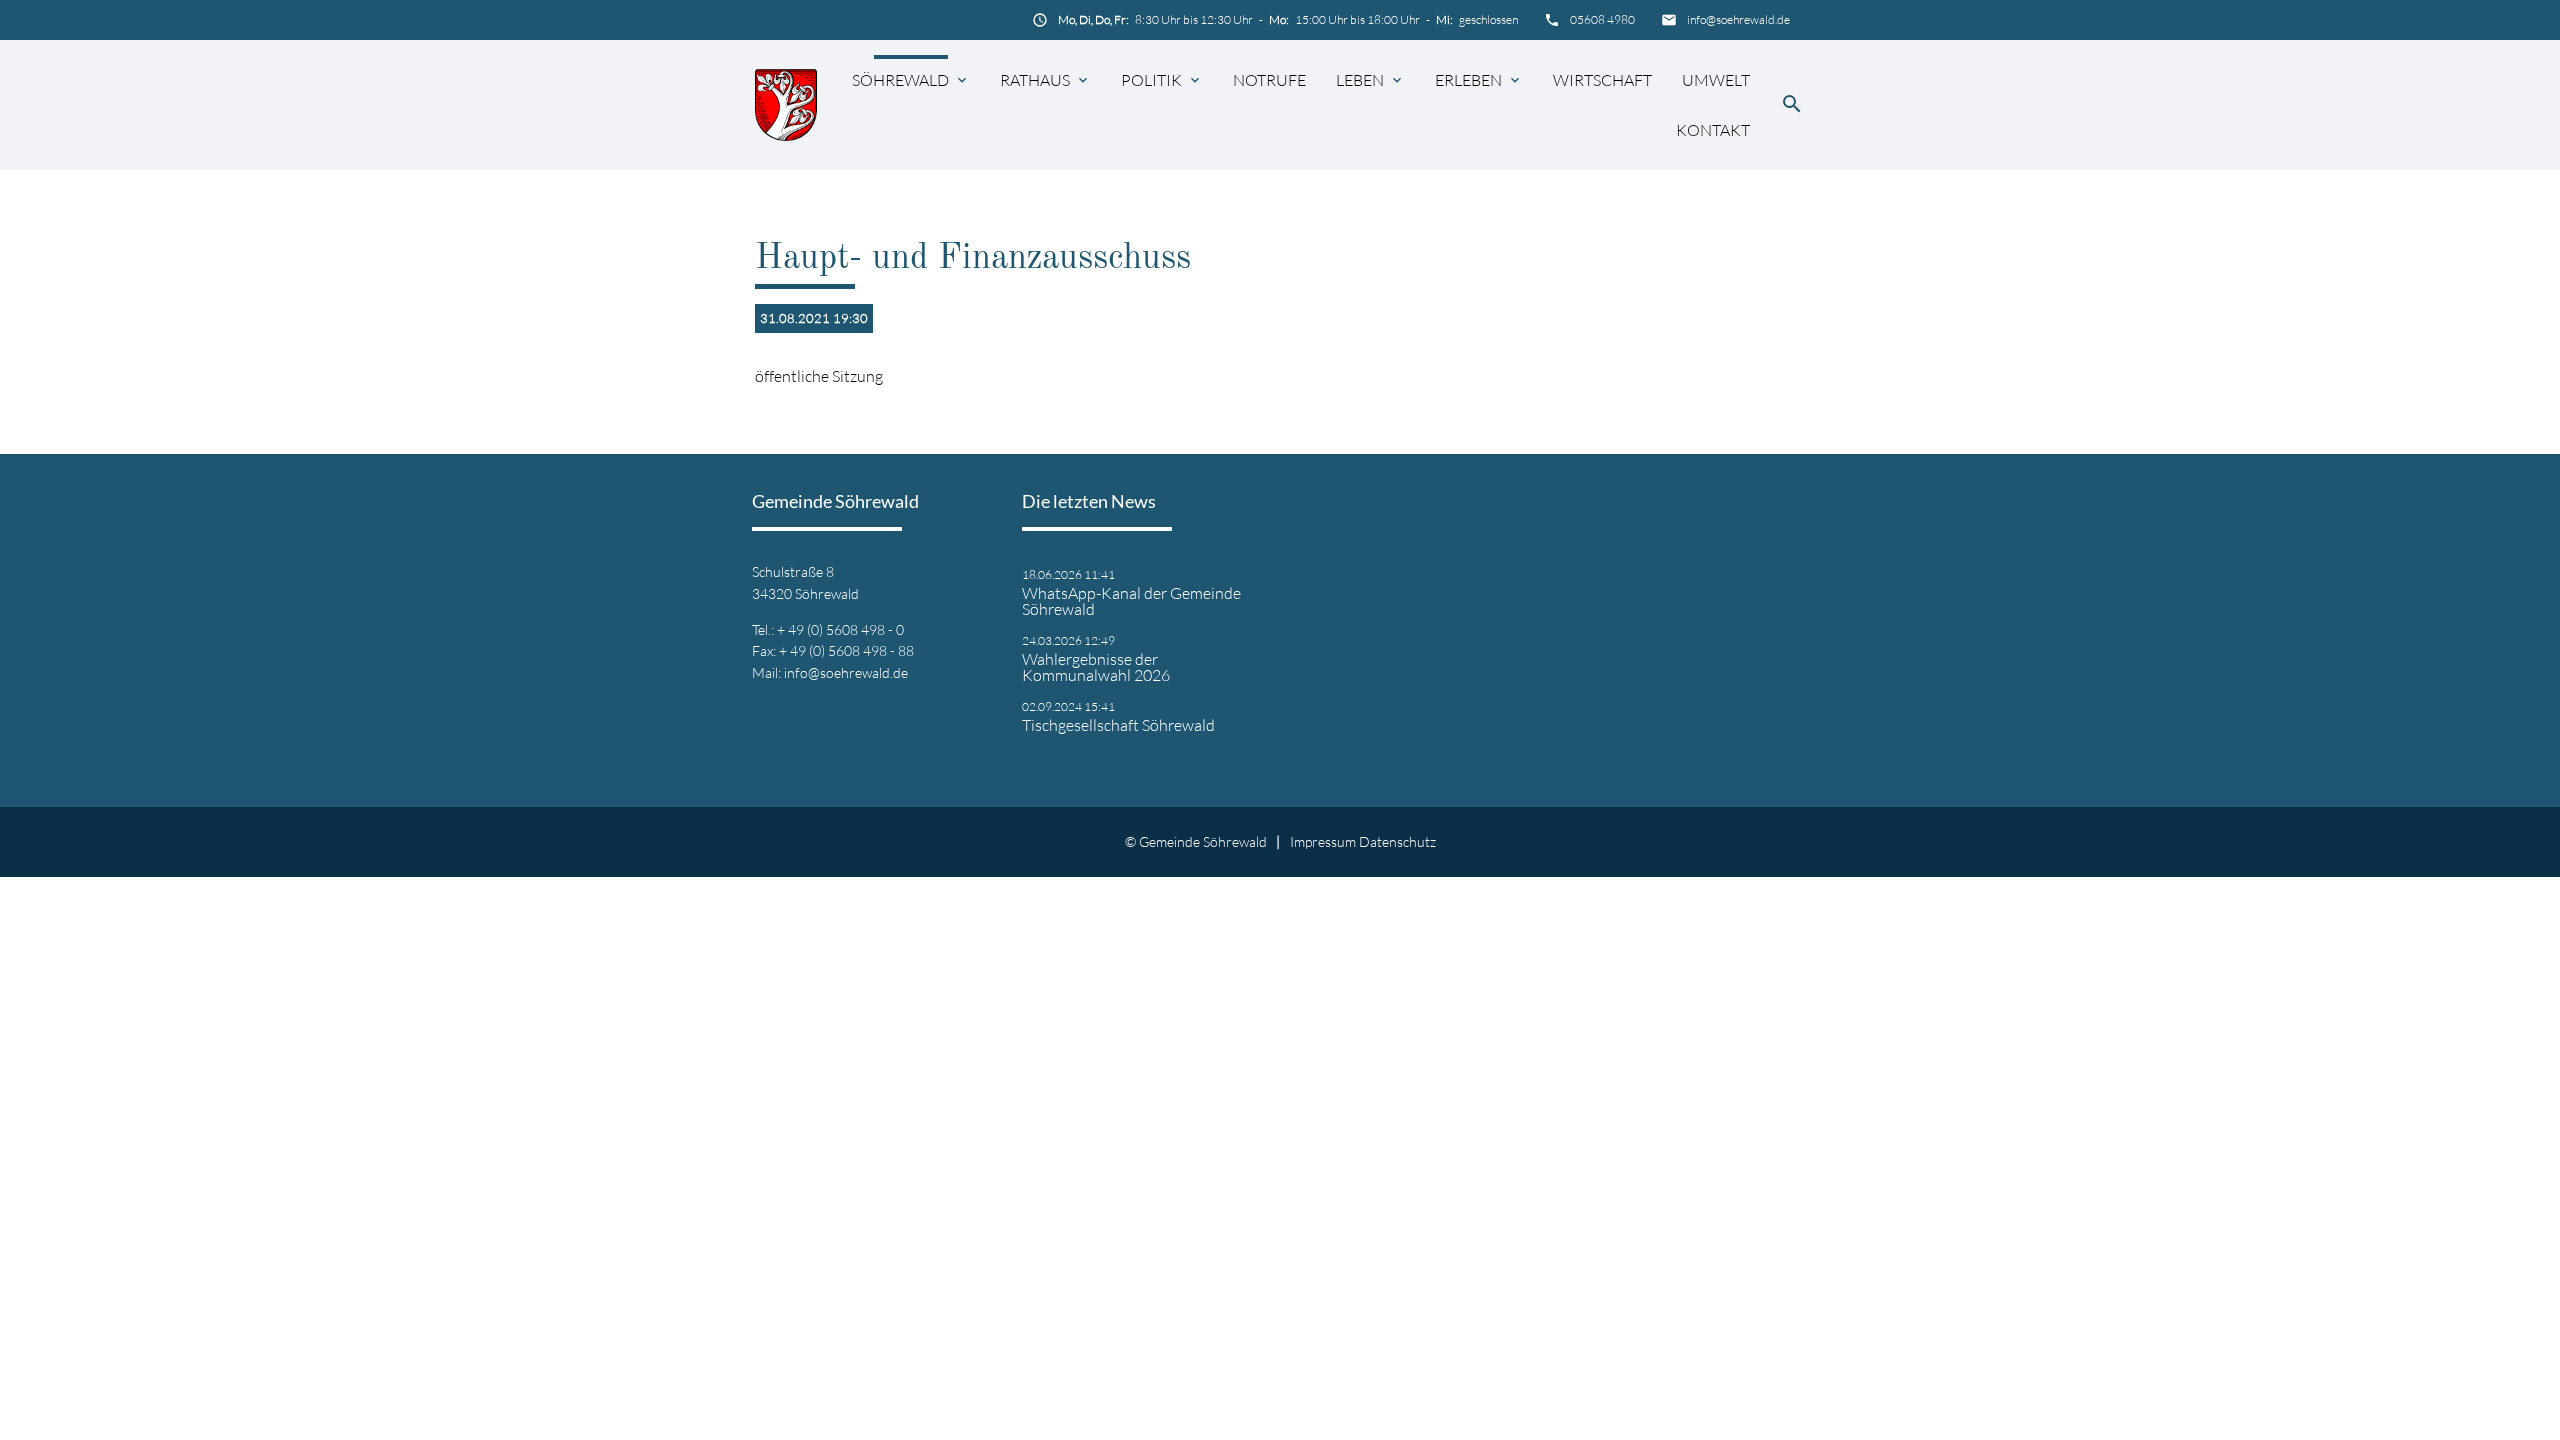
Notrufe (1269, 80)
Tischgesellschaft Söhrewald (1118, 725)
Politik (1151, 80)
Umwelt (1716, 80)
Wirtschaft (1602, 80)
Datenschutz (1397, 841)
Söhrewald (900, 80)
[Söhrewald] (786, 104)
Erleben (1468, 80)
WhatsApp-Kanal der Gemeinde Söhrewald (1131, 601)
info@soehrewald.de (1738, 19)
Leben (1360, 80)
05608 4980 (1602, 19)
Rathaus (1035, 80)
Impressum (1323, 841)
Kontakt (1713, 130)
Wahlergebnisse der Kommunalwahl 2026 (1096, 667)
